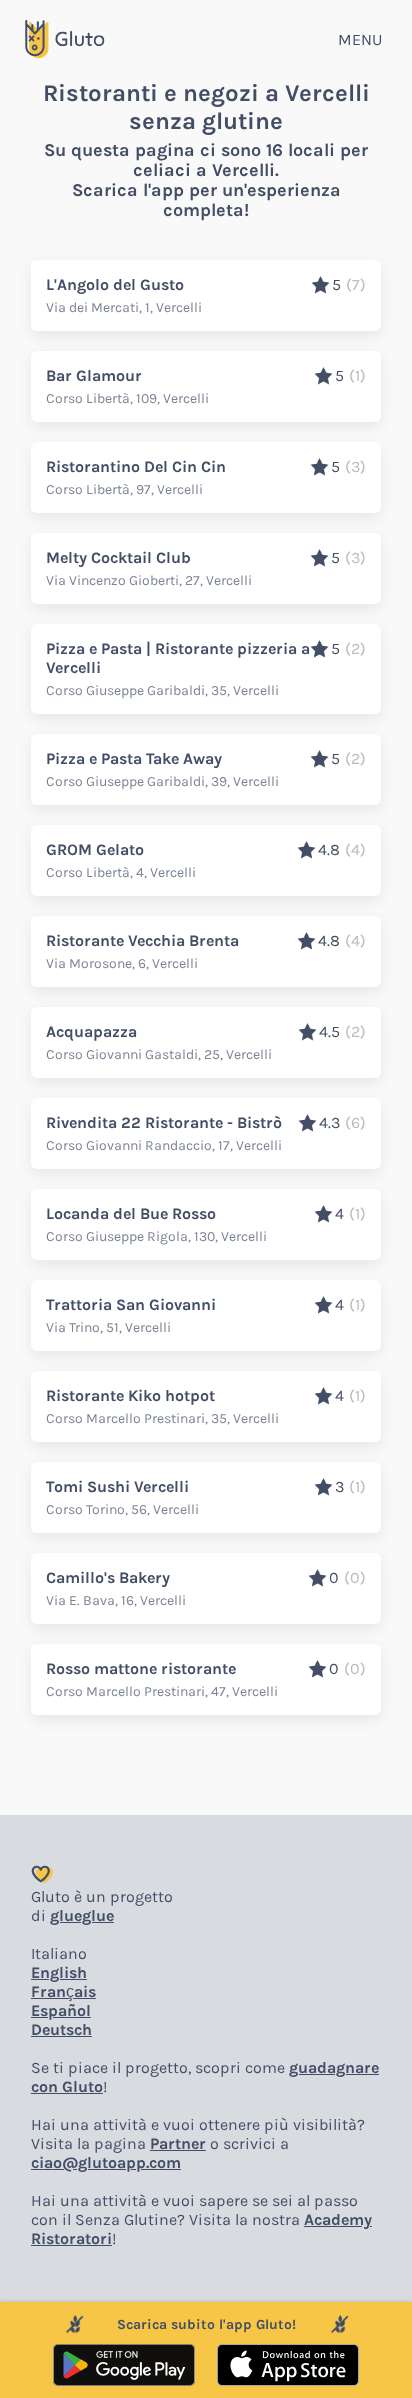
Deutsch (61, 2029)
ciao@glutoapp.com (106, 2162)
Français (63, 1991)
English (59, 1972)
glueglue (82, 1915)
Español (61, 2010)
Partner (178, 2143)
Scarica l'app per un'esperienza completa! (206, 200)
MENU (360, 39)
